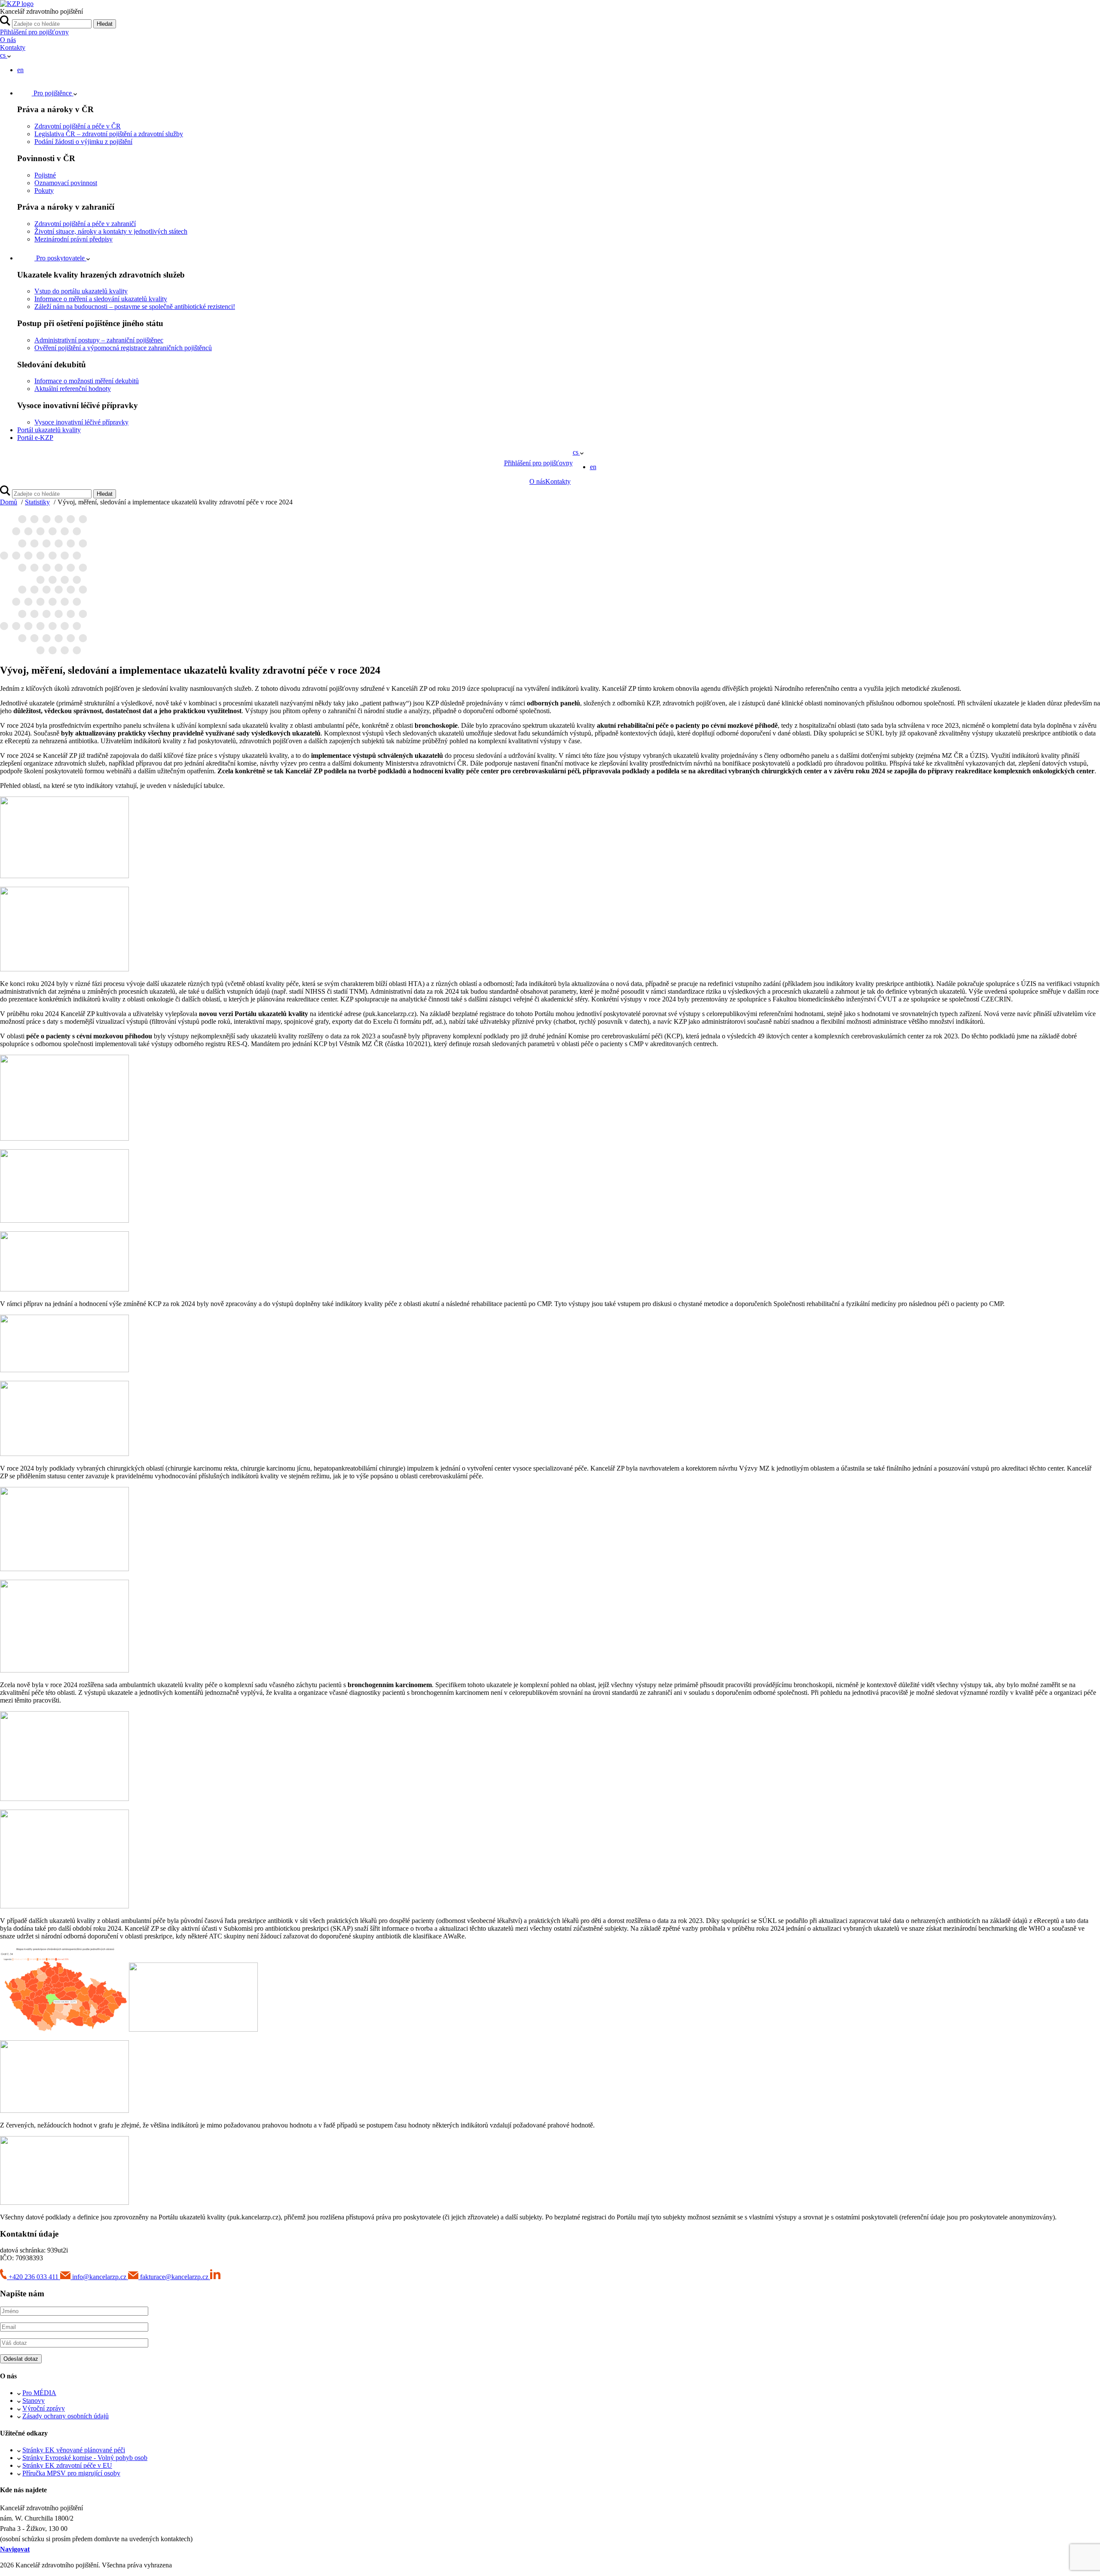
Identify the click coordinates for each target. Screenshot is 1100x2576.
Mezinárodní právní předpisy (73, 239)
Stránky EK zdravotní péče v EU (67, 2465)
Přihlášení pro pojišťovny (34, 32)
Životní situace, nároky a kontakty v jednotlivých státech (111, 231)
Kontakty (13, 47)
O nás (8, 40)
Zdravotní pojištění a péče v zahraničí (85, 224)
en (20, 70)
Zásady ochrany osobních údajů (66, 2416)
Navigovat (15, 2549)
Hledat (105, 24)
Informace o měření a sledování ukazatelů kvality (101, 299)
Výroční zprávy (44, 2408)
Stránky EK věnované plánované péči (74, 2450)
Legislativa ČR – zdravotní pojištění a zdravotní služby (109, 134)
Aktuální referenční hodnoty (73, 389)
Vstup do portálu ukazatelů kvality (81, 291)
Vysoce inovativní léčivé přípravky (81, 422)
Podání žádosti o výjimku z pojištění (83, 142)
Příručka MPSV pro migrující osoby (71, 2473)
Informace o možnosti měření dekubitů (87, 381)
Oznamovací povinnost (66, 183)
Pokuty (44, 191)
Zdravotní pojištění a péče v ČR (78, 126)
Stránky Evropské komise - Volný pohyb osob (85, 2458)
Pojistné (45, 175)
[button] (5, 55)
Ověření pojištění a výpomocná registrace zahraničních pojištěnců (123, 348)
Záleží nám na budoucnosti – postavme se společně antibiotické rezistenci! (135, 307)
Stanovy (34, 2401)
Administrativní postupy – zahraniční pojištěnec (99, 340)
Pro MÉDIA (39, 2393)
